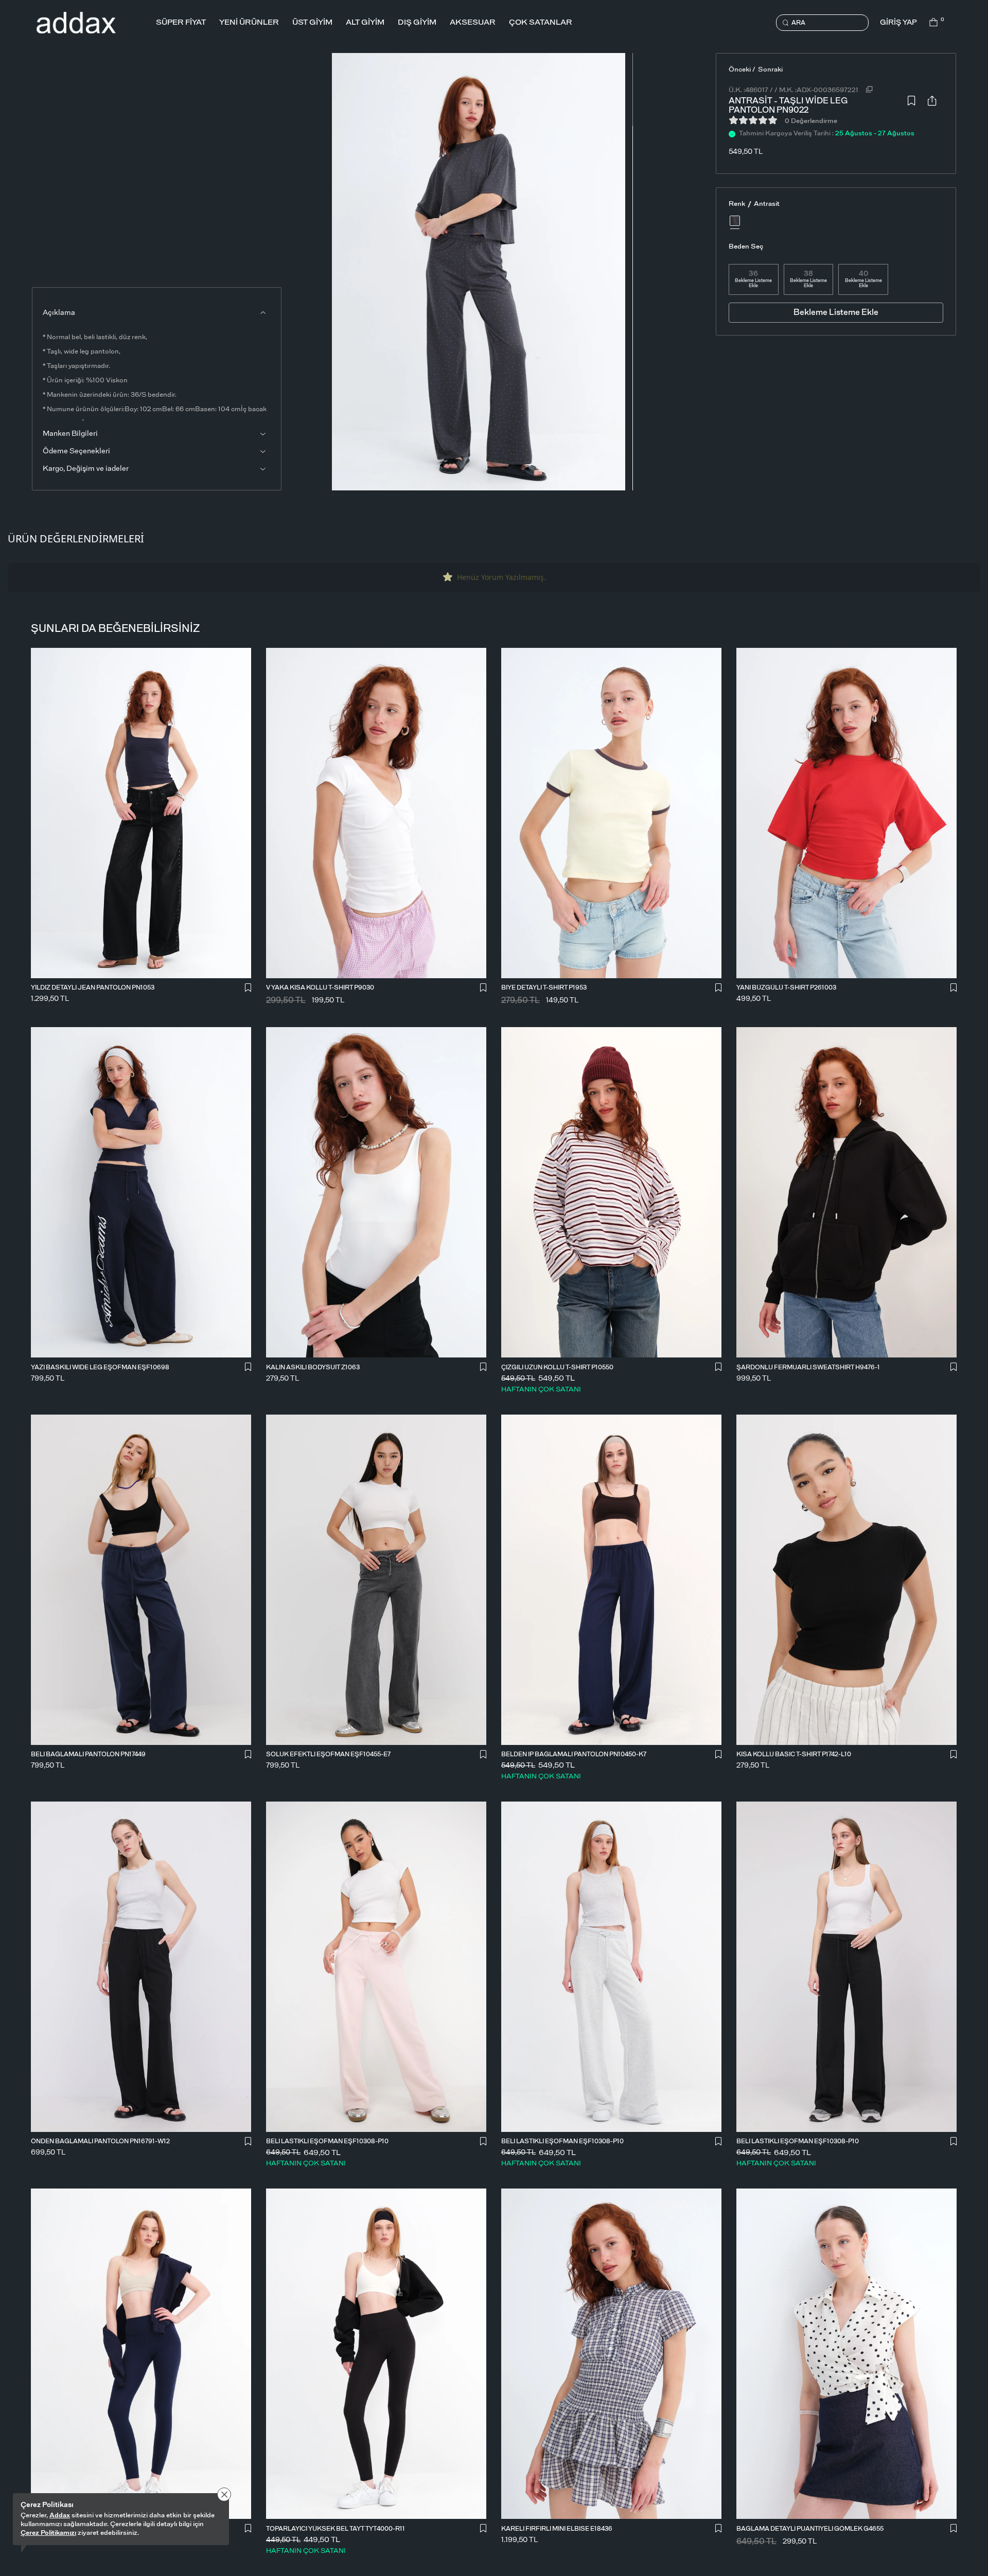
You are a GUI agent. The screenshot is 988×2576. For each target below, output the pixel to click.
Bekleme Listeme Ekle (753, 283)
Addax (60, 2516)
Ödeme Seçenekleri (76, 451)
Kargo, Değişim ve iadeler (86, 469)
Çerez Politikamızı (48, 2533)
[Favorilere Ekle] (911, 103)
